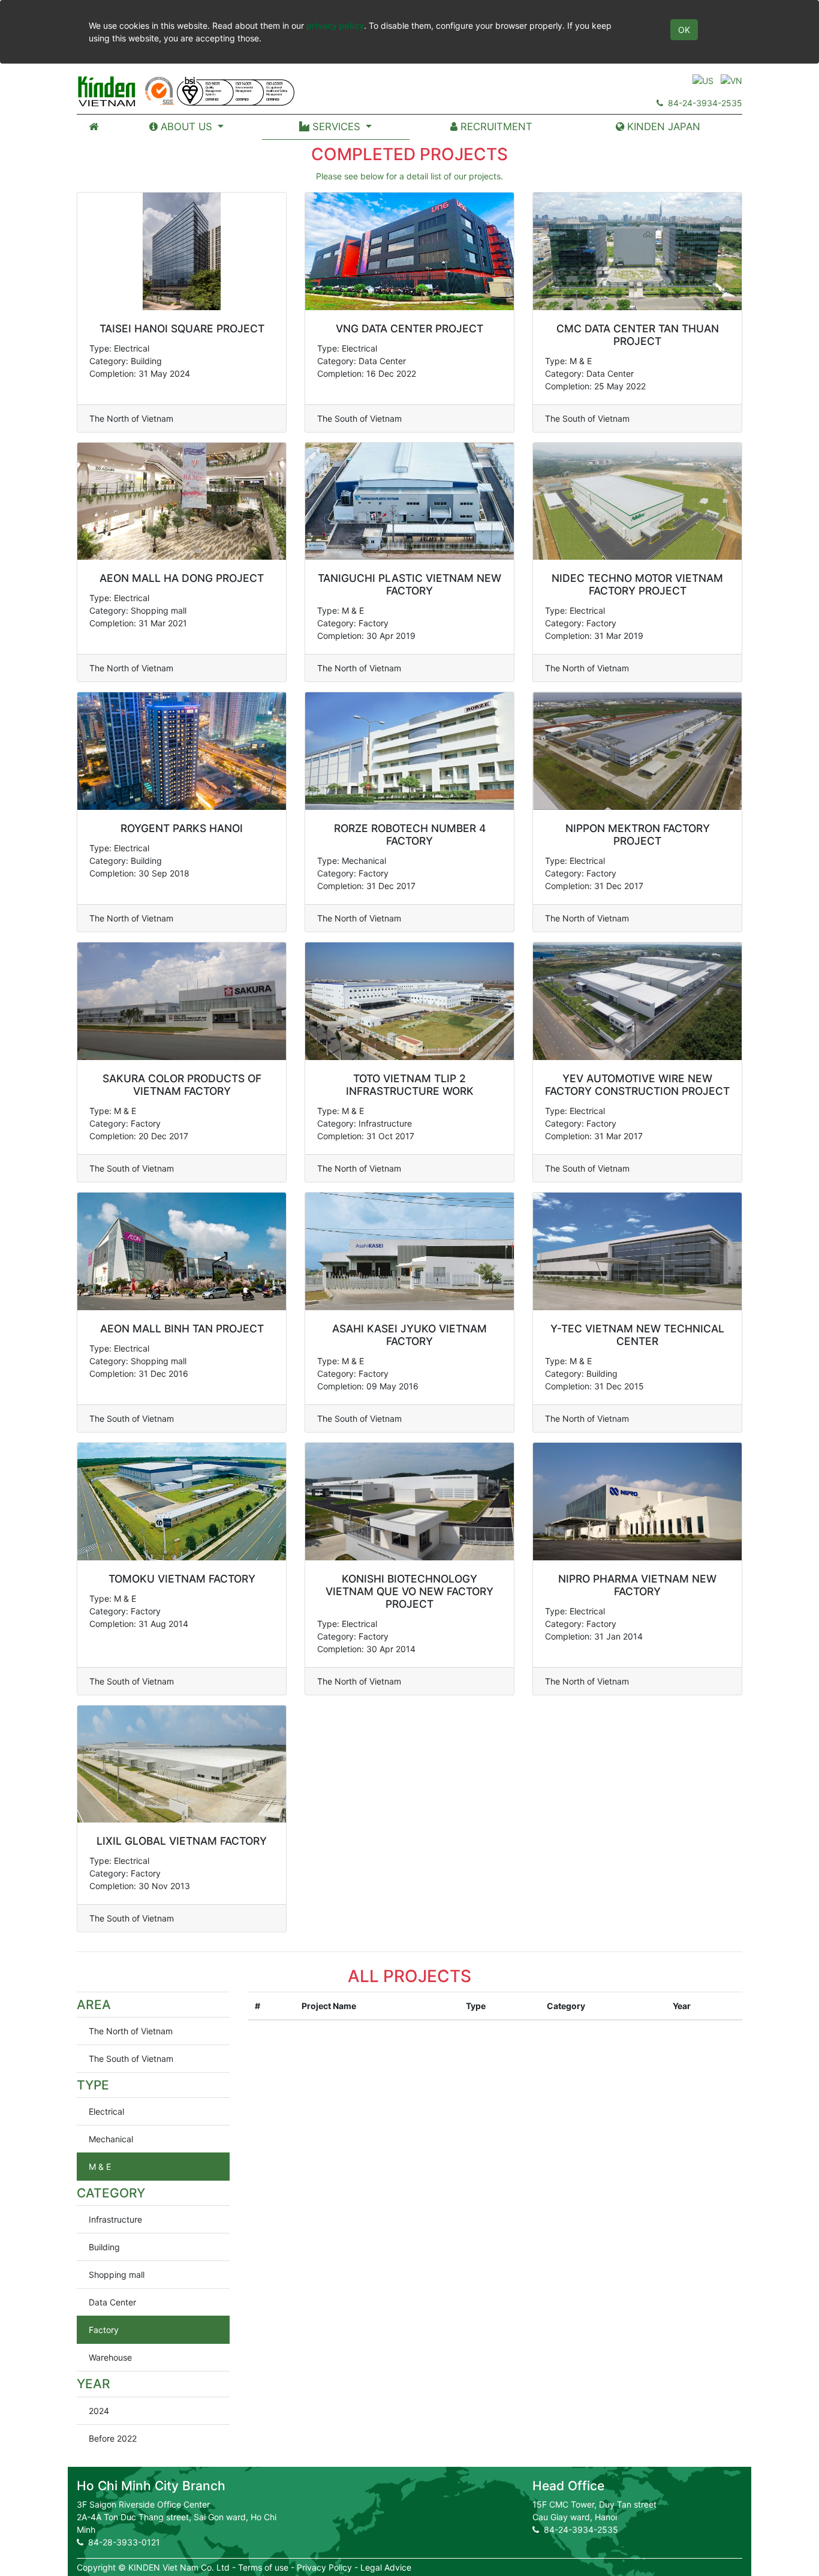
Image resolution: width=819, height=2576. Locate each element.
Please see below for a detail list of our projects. (409, 176)
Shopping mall (117, 2275)
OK (684, 30)
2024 (99, 2411)
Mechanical (111, 2139)
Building (104, 2247)
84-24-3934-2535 (703, 103)
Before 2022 (113, 2438)
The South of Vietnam (131, 2059)
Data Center (112, 2302)
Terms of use (263, 2567)
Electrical (106, 2111)
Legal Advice (386, 2567)
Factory (104, 2330)
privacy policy (335, 25)
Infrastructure (115, 2219)
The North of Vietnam (131, 2031)
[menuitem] (94, 127)
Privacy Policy (324, 2567)
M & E (100, 2167)
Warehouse (110, 2357)
